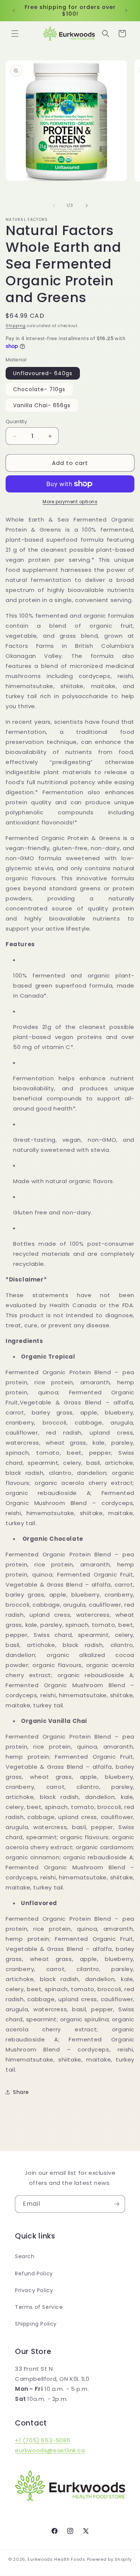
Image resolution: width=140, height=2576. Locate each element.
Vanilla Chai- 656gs (42, 405)
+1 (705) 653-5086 (43, 2440)
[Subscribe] (116, 2204)
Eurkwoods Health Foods (56, 2559)
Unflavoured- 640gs (43, 373)
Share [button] (21, 2092)
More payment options (70, 502)
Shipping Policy (36, 2324)
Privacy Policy (34, 2290)
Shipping (16, 326)
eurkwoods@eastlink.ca (50, 2450)
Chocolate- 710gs (39, 389)
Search (25, 2256)
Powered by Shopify (110, 2559)
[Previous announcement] (14, 10)
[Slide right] (87, 206)
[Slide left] (54, 206)
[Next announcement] (126, 10)
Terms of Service (39, 2307)
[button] (15, 34)
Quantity (16, 422)
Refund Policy (34, 2274)
